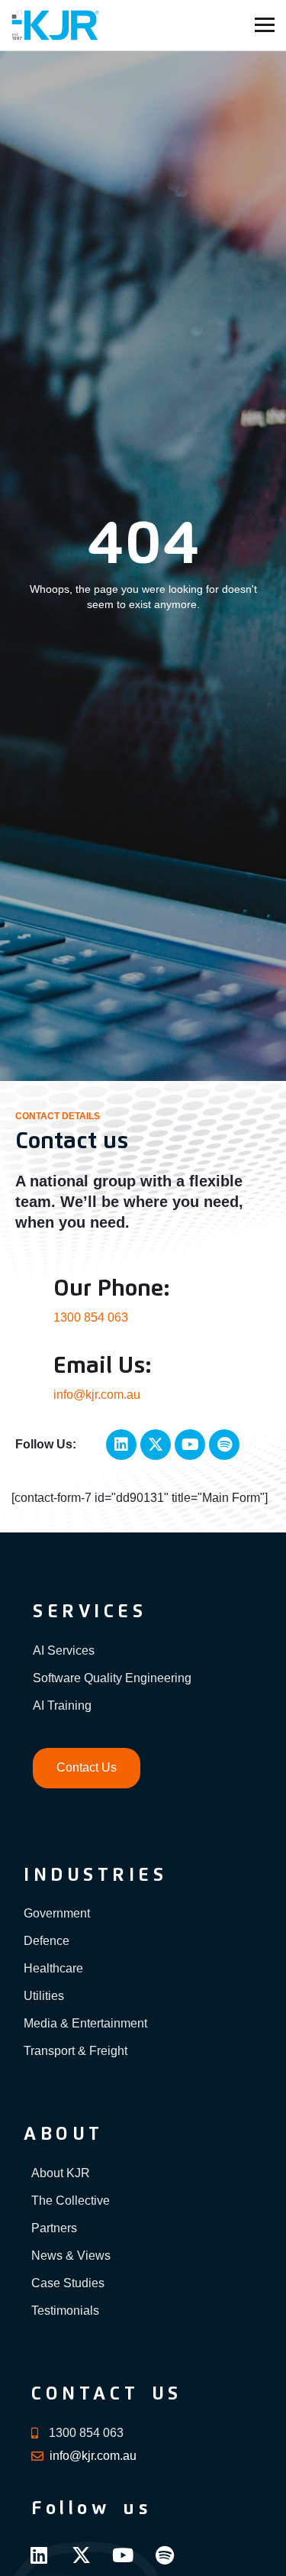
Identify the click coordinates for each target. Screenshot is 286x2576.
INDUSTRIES (95, 1875)
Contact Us (87, 1767)
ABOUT (64, 2134)
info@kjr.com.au (97, 1395)
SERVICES (90, 1612)
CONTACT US (107, 2394)
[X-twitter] (156, 1445)
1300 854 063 (91, 1317)
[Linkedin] (121, 1445)
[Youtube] (190, 1445)
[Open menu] (265, 25)
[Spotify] (224, 1445)
